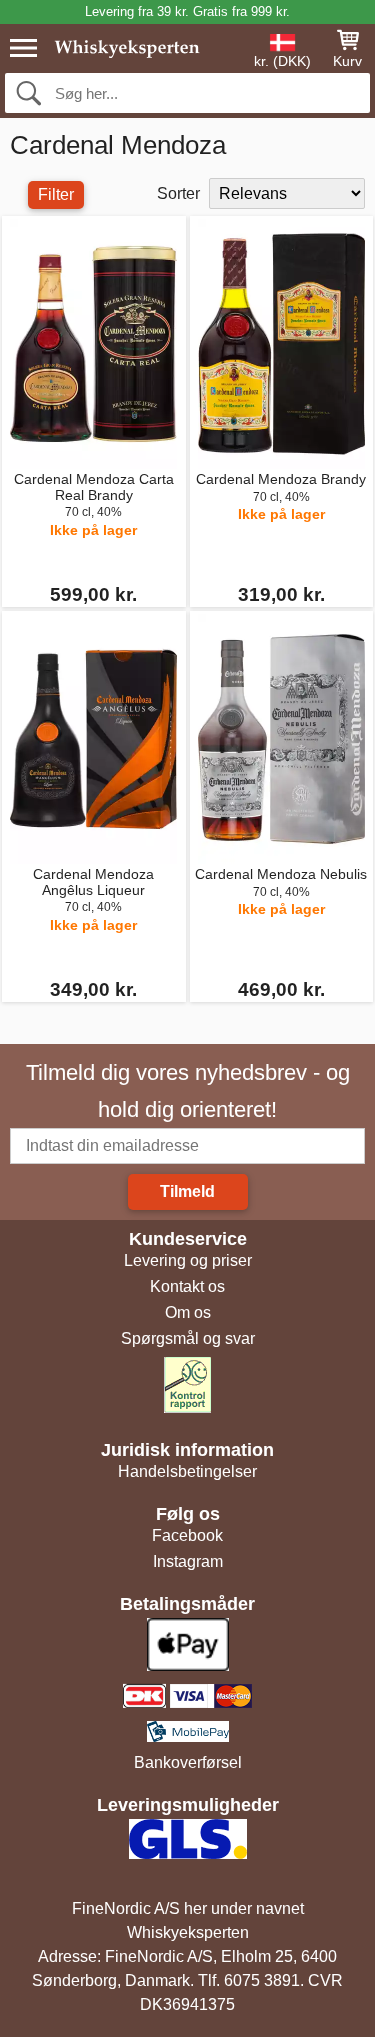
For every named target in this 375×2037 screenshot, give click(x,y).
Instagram (188, 1561)
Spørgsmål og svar (188, 1338)
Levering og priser (188, 1260)
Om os (188, 1312)
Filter (56, 194)
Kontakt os (187, 1286)
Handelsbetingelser (187, 1471)
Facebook (187, 1535)
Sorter (178, 193)
